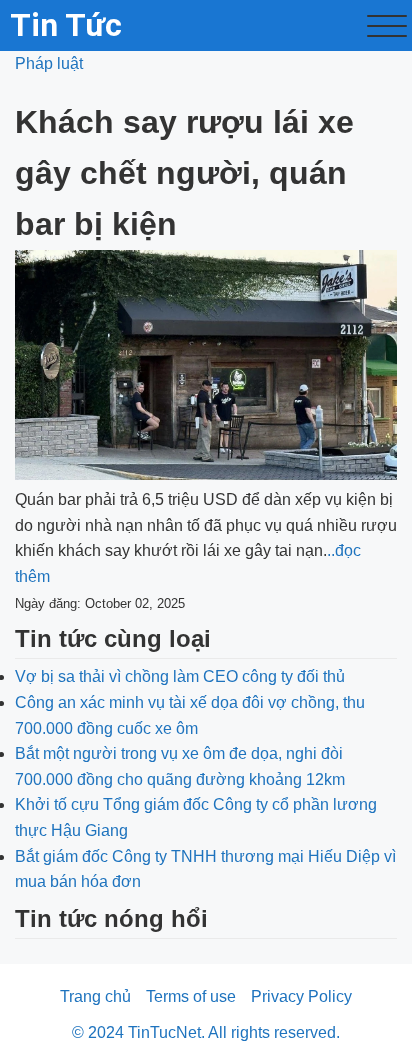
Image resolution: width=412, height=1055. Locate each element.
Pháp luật (49, 63)
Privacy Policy (301, 996)
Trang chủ (95, 996)
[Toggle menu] (387, 26)
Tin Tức (66, 25)
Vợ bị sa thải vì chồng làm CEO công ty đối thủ (180, 676)
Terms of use (191, 996)
